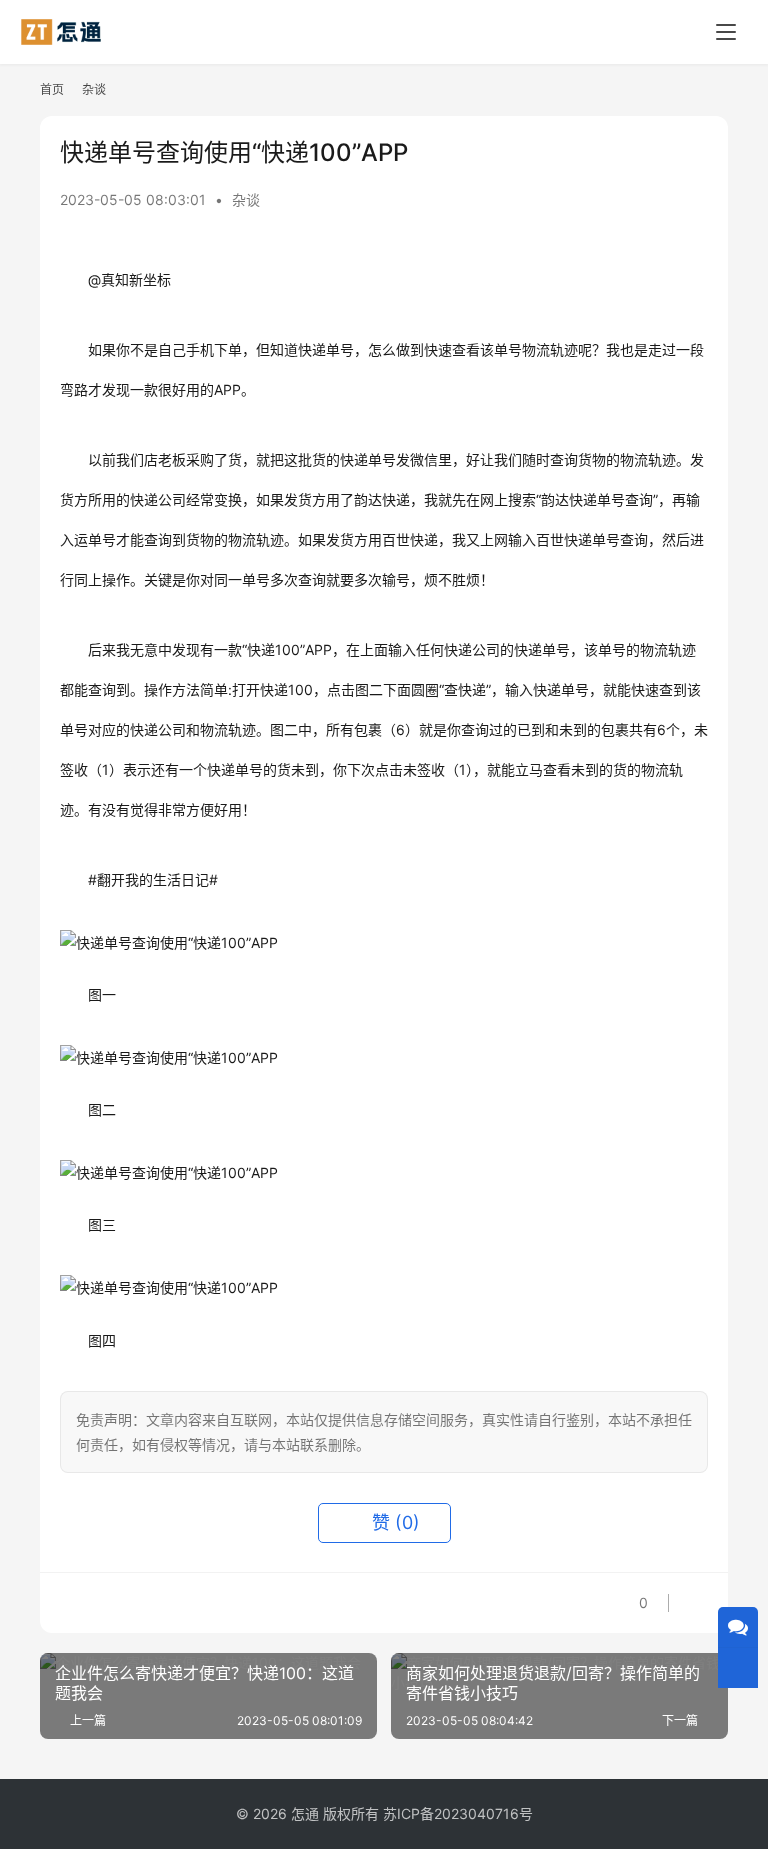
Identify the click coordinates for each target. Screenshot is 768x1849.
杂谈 (246, 199)
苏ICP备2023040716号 (458, 1813)
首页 (52, 89)
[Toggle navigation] (726, 32)
